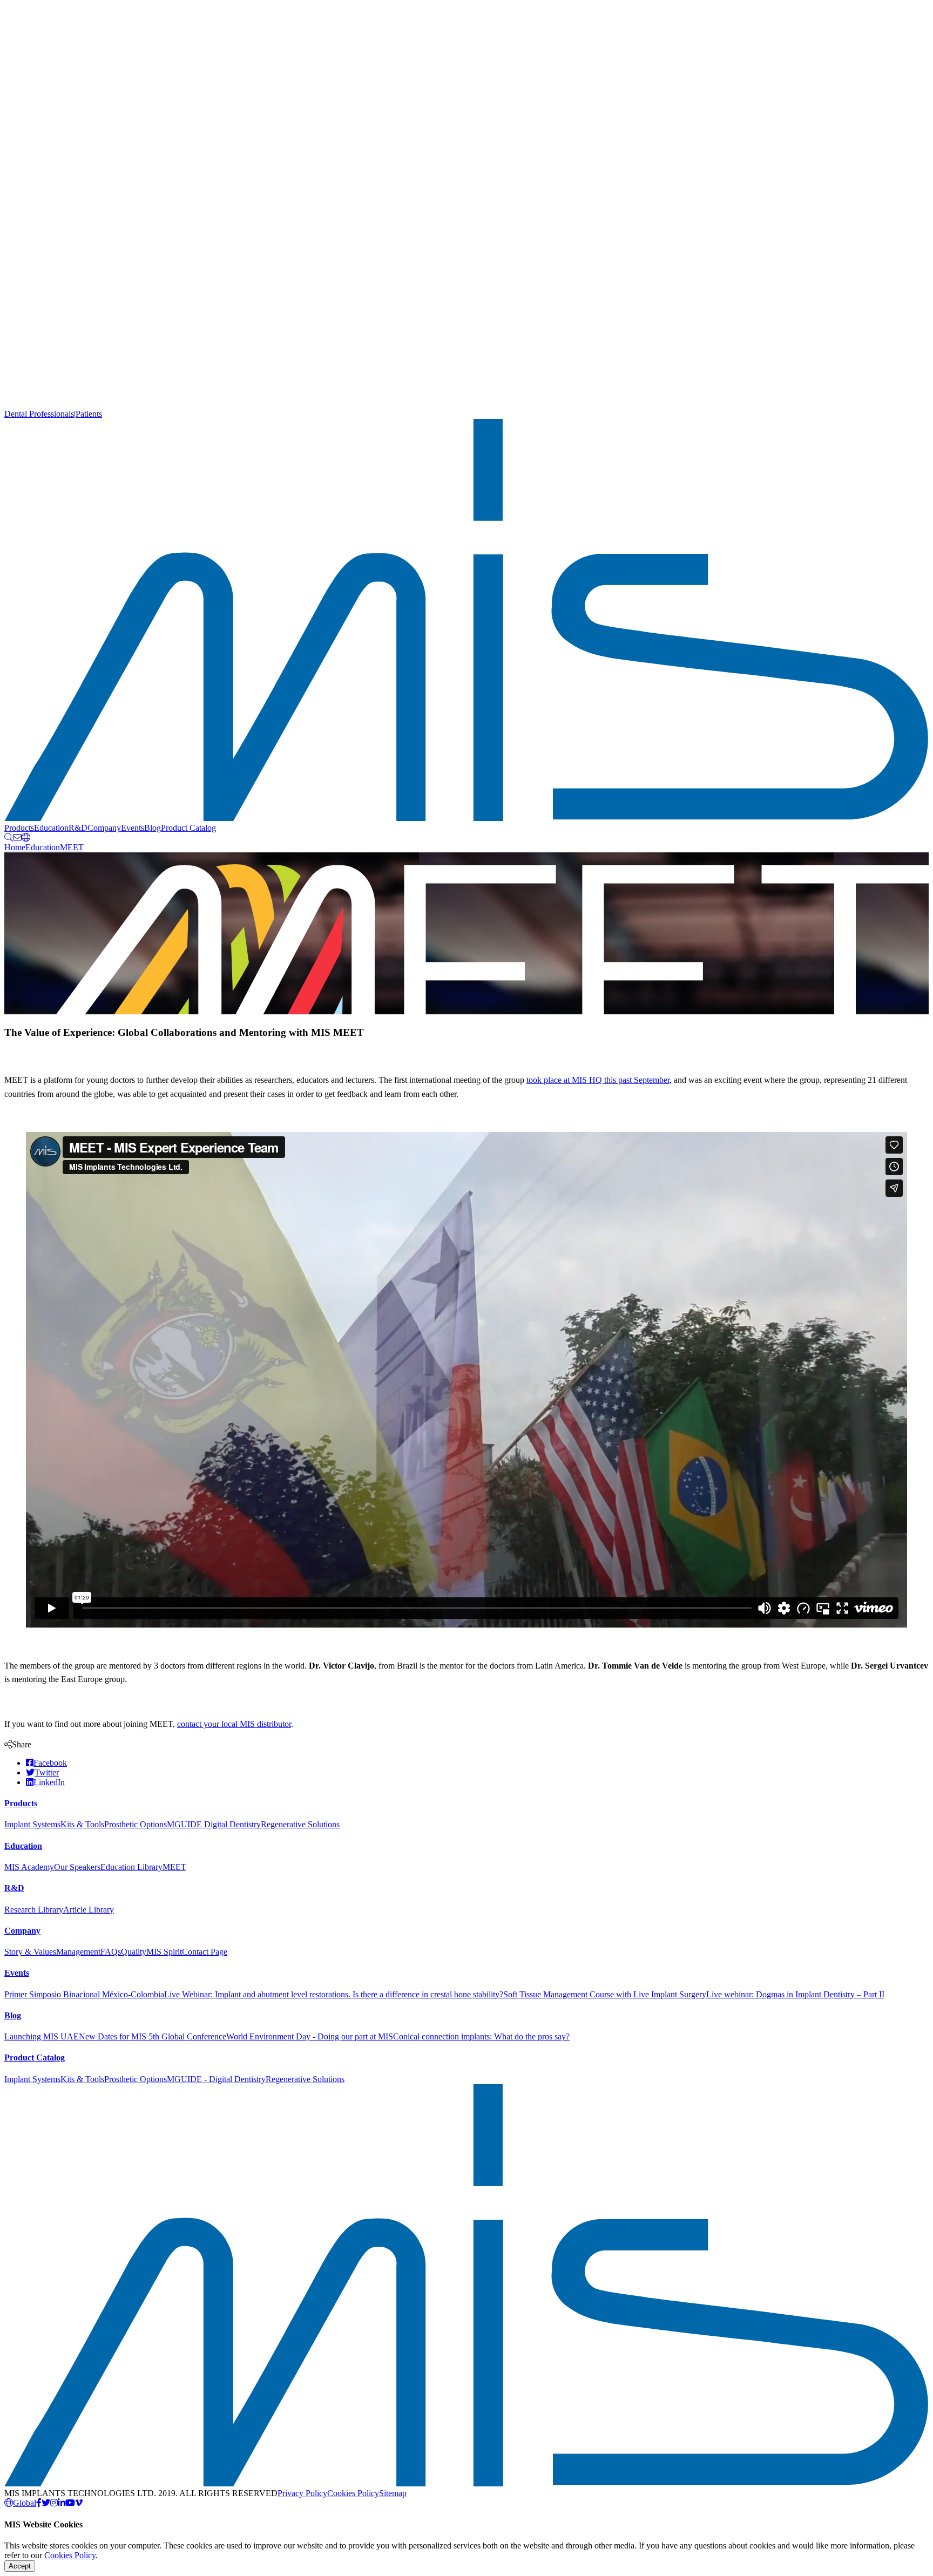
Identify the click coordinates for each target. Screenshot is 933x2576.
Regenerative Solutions (300, 1824)
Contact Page (205, 1952)
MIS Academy (29, 1867)
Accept (20, 2566)
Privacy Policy (302, 2493)
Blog (153, 828)
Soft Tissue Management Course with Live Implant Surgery (605, 1994)
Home (15, 847)
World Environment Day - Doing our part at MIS (310, 2036)
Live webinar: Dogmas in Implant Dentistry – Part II (795, 1994)
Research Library (34, 1910)
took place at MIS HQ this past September (598, 1080)
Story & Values (30, 1952)
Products (19, 828)
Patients (89, 414)
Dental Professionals (39, 414)
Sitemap (393, 2493)
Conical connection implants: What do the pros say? (481, 2036)
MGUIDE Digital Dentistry (214, 1824)
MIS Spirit (164, 1952)
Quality (134, 1952)
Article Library (89, 1910)
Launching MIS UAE (42, 2036)
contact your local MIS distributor (234, 1724)
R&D (78, 828)
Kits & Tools (82, 1824)
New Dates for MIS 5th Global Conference (153, 2036)
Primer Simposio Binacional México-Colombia (84, 1994)
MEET (72, 847)
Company (104, 828)
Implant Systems (32, 1824)
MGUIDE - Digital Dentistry (216, 2079)
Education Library (131, 1867)
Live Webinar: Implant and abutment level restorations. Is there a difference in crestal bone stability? (334, 1994)
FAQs (111, 1952)
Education (51, 828)
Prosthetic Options (136, 1824)
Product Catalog (188, 828)
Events (133, 828)
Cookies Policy (353, 2493)
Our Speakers (77, 1867)
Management (78, 1952)
